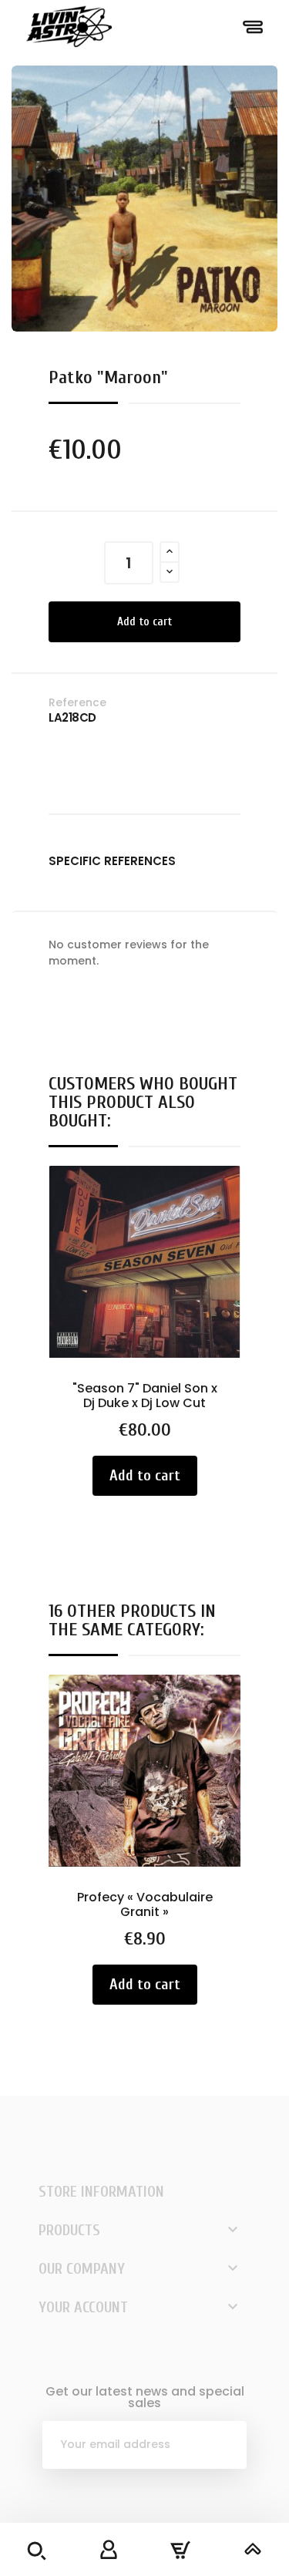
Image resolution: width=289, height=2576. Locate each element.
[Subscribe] (223, 2445)
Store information (101, 2192)
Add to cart (144, 622)
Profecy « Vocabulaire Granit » (145, 1905)
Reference (77, 702)
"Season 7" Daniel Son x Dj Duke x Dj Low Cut (145, 1396)
